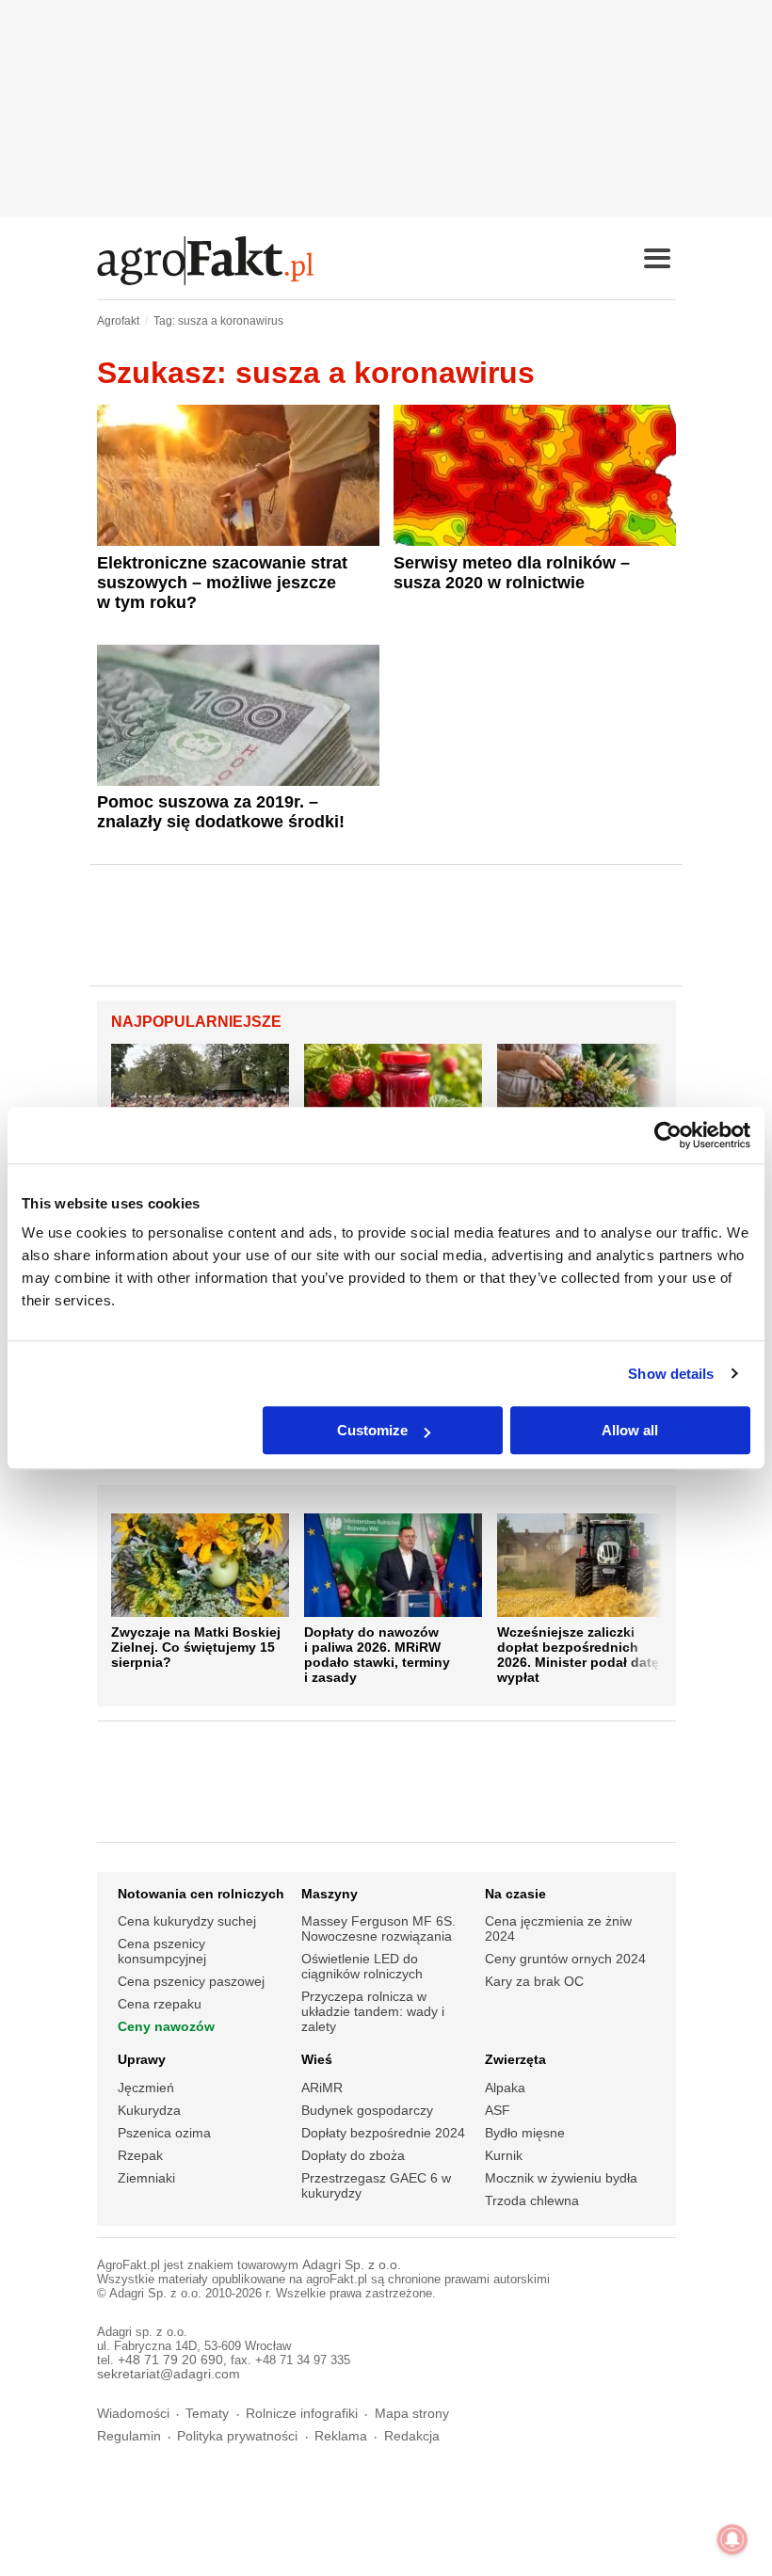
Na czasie (515, 1894)
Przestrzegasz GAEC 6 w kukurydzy (376, 2185)
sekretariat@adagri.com (169, 2374)
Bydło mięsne (525, 2133)
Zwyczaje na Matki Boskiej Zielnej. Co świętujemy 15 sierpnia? (196, 1647)
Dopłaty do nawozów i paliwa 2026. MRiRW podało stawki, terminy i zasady (377, 1655)
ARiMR (322, 2088)
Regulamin (129, 2436)
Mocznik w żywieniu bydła (561, 2178)
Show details (671, 1374)
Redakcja (412, 2436)
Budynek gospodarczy (367, 2110)
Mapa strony (412, 2414)
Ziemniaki (146, 2178)
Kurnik (504, 2155)
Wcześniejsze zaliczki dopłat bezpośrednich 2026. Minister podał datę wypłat (578, 1655)
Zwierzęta (515, 2059)
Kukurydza (149, 2110)
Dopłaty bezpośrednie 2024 (383, 2133)
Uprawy (142, 2059)
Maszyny (330, 1894)
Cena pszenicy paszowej (191, 1981)
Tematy (207, 2414)
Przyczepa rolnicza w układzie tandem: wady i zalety (373, 2011)
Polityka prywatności (237, 2436)
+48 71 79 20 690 (170, 2360)
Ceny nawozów (166, 2026)
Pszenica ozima (164, 2133)
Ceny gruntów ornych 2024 (565, 1959)
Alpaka (505, 2088)
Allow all (630, 1430)
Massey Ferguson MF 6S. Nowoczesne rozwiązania (378, 1928)
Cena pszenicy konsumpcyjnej (162, 1951)
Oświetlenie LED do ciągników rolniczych (362, 1966)
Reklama (341, 2436)
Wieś (317, 2059)
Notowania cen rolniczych (201, 1894)
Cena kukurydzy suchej (187, 1921)
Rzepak (140, 2155)
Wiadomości (133, 2414)
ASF (498, 2110)
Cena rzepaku (160, 2004)
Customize (372, 1430)
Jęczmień (146, 2088)
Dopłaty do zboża (353, 2155)
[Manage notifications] (732, 2539)
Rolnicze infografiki (302, 2414)
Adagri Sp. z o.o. (352, 2265)
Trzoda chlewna (532, 2200)
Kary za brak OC (534, 1981)
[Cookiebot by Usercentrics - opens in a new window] (668, 1135)
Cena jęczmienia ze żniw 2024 (558, 1928)
